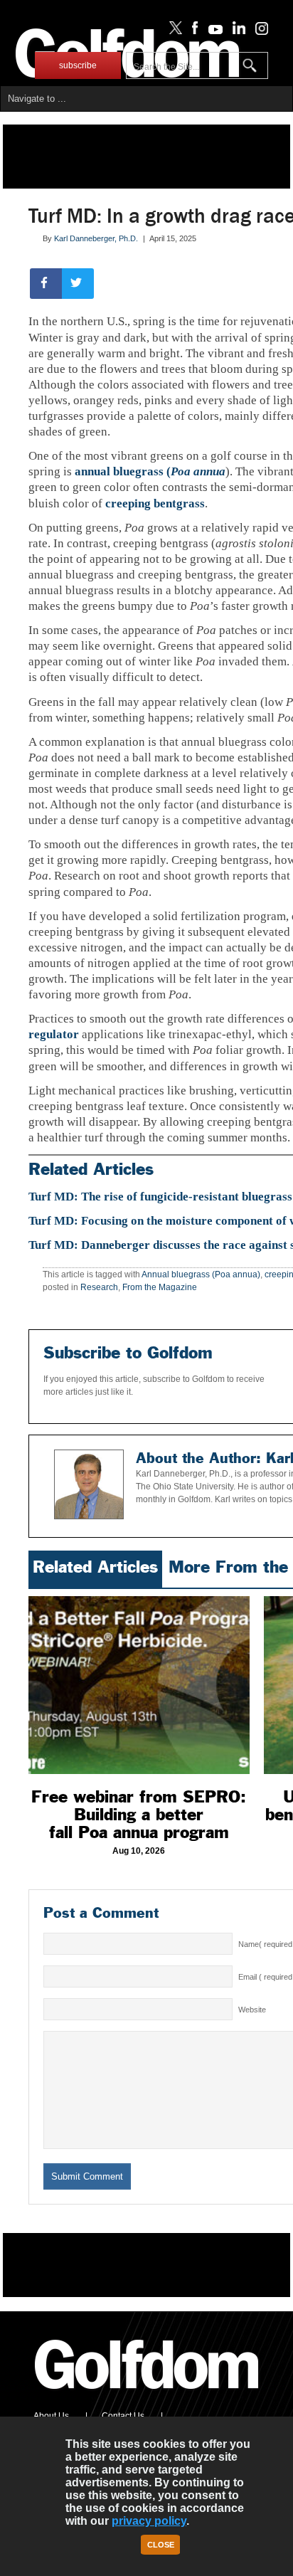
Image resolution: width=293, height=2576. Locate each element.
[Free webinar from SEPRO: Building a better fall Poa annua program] (139, 1685)
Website (252, 2010)
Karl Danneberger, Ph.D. (96, 238)
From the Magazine (160, 1287)
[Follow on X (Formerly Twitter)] (173, 31)
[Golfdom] (147, 2395)
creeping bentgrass (155, 503)
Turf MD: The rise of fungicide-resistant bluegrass (160, 1197)
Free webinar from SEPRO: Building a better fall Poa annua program (139, 1815)
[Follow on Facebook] (192, 31)
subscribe (78, 65)
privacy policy (149, 2521)
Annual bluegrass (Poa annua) (201, 1274)
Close (161, 2545)
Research (99, 1287)
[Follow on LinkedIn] (236, 31)
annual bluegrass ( (150, 471)
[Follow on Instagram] (258, 31)
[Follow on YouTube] (212, 31)
